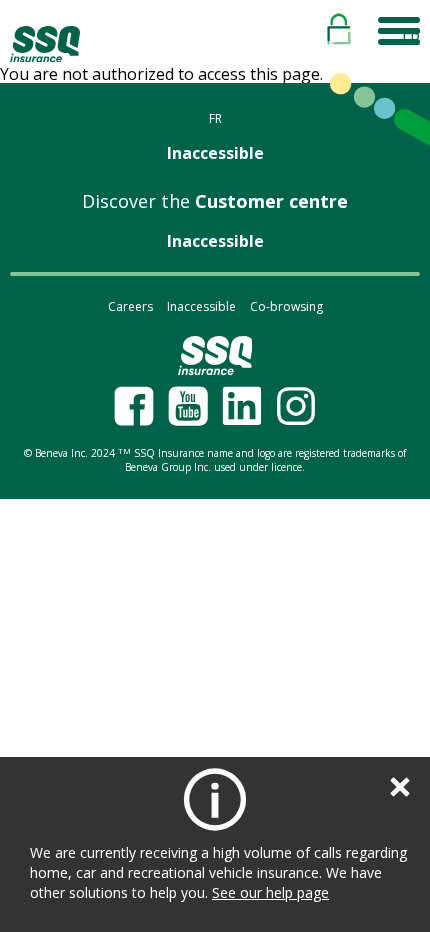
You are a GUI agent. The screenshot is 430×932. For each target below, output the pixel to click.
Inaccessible (215, 153)
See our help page (270, 892)
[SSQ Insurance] (45, 45)
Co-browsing (286, 306)
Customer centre (215, 201)
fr (411, 39)
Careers (130, 306)
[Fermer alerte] (400, 787)
